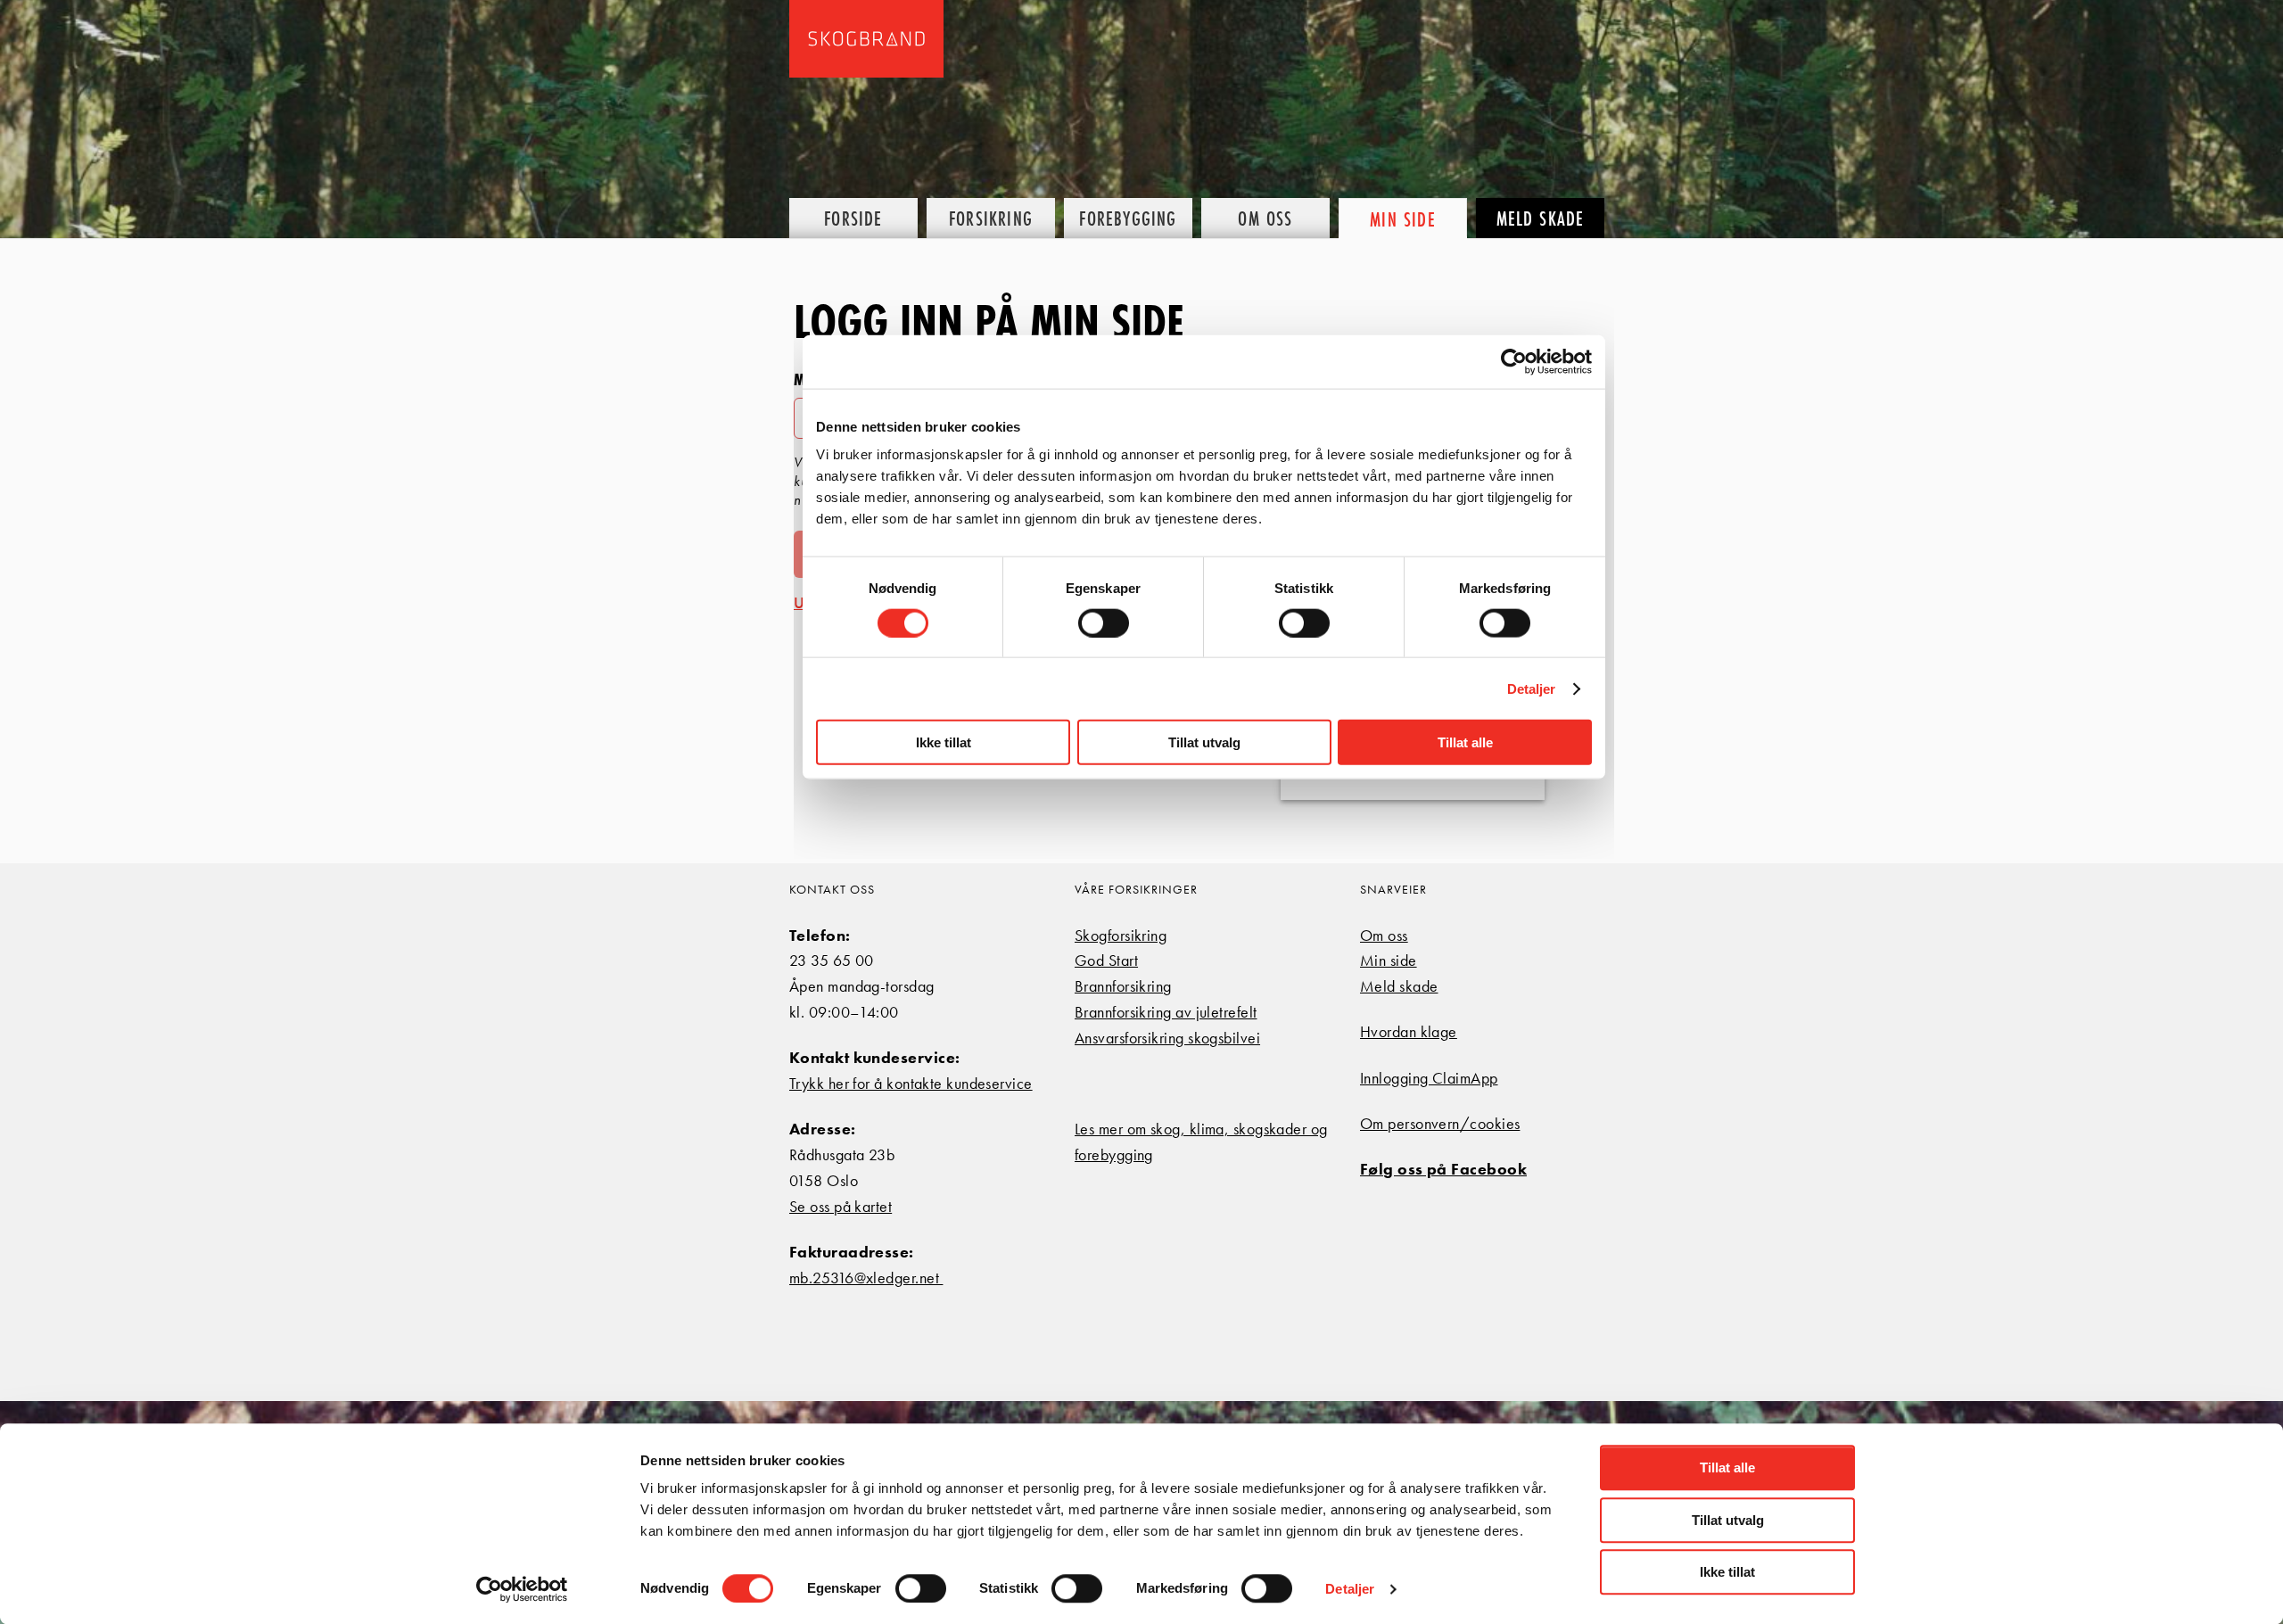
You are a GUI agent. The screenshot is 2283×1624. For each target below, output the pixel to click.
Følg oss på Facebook (1443, 1169)
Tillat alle (1727, 1467)
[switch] (921, 1588)
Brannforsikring (1123, 986)
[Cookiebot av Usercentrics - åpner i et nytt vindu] (522, 1589)
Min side (1389, 960)
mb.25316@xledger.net (866, 1278)
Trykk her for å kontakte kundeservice (911, 1083)
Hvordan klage (1409, 1031)
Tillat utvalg (1728, 1520)
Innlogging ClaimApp (1429, 1078)
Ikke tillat (1727, 1572)
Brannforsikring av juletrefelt (1166, 1012)
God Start (1106, 960)
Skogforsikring (1121, 935)
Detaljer (1350, 1589)
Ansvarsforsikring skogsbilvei (1167, 1038)
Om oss (1384, 935)
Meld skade (1399, 986)
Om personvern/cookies (1440, 1123)
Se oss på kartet (841, 1206)
